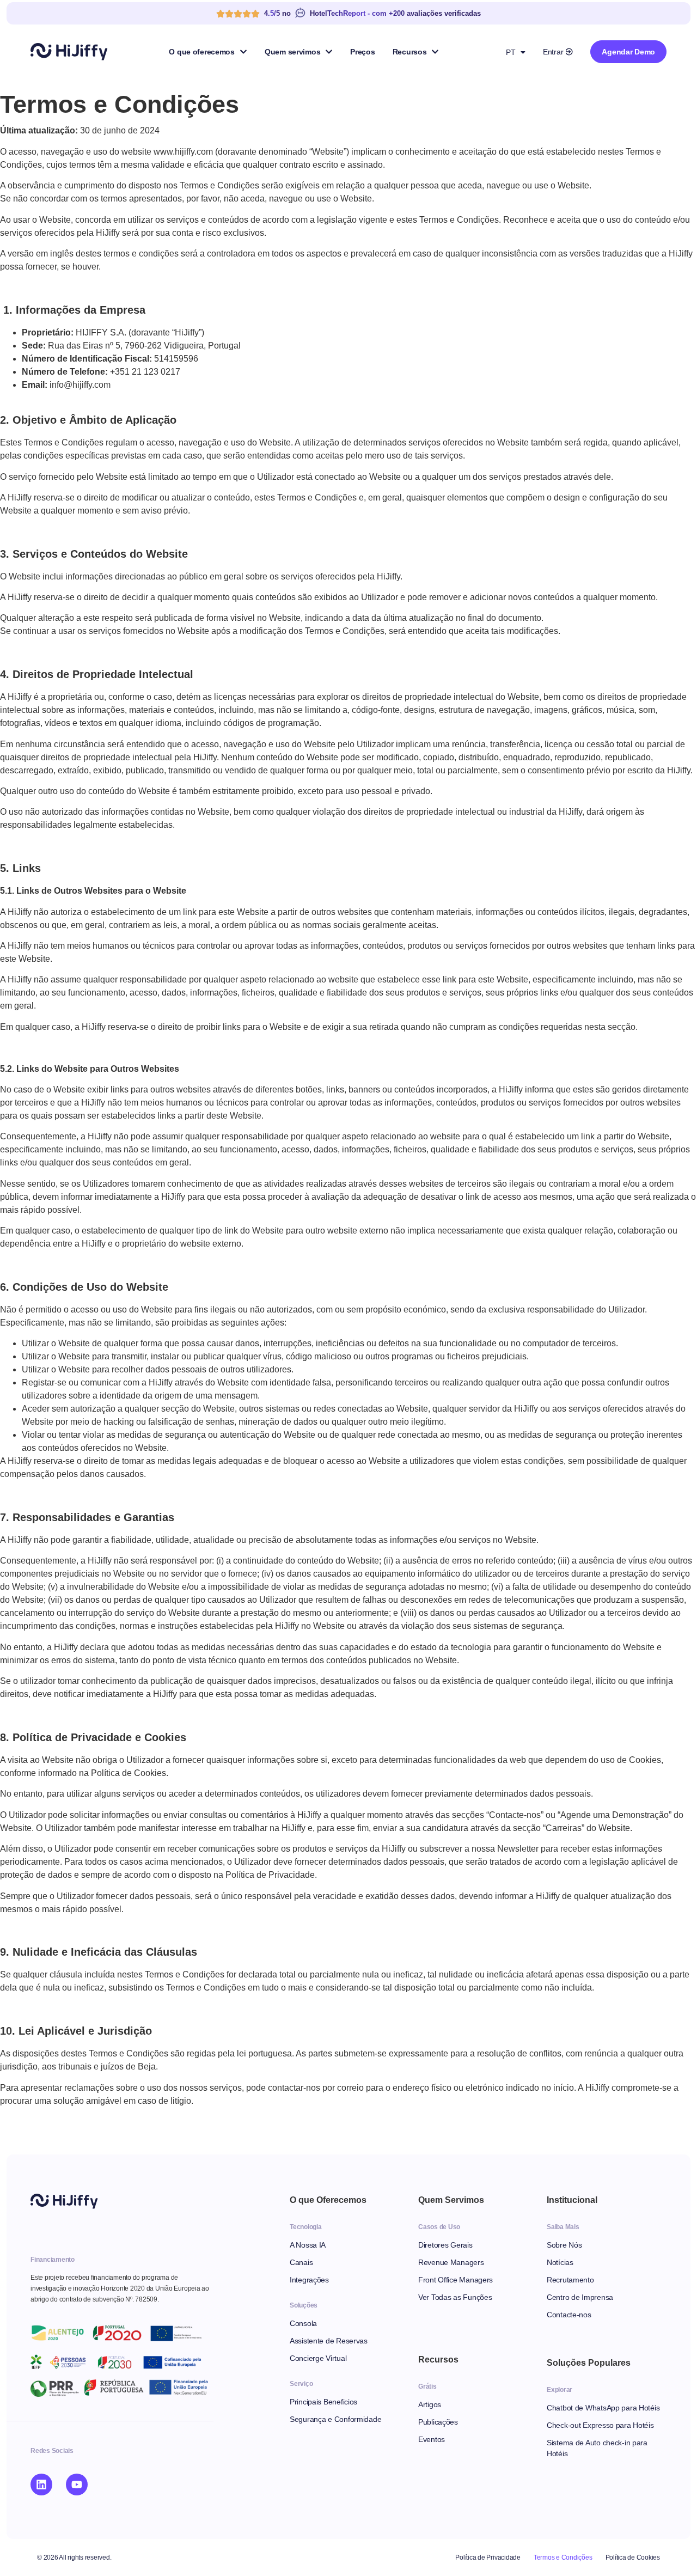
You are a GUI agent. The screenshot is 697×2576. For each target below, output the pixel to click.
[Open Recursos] (435, 52)
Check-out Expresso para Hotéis (600, 2425)
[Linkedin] (41, 2485)
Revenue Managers (451, 2262)
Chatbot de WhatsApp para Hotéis (603, 2408)
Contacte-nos (569, 2315)
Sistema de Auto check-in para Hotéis (597, 2448)
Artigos (430, 2404)
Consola (303, 2323)
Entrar (553, 52)
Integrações (309, 2280)
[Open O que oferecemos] (243, 52)
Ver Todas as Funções (455, 2297)
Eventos (432, 2439)
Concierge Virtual (318, 2358)
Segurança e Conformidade (335, 2419)
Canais (301, 2262)
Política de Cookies (633, 2557)
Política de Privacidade (488, 2557)
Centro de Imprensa (580, 2297)
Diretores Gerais (445, 2245)
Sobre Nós (564, 2245)
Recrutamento (570, 2280)
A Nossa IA (308, 2245)
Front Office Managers (456, 2280)
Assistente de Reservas (329, 2341)
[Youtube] (77, 2485)
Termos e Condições (563, 2557)
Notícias (560, 2262)
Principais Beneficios (323, 2402)
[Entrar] (569, 52)
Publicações (438, 2422)
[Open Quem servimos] (329, 52)
